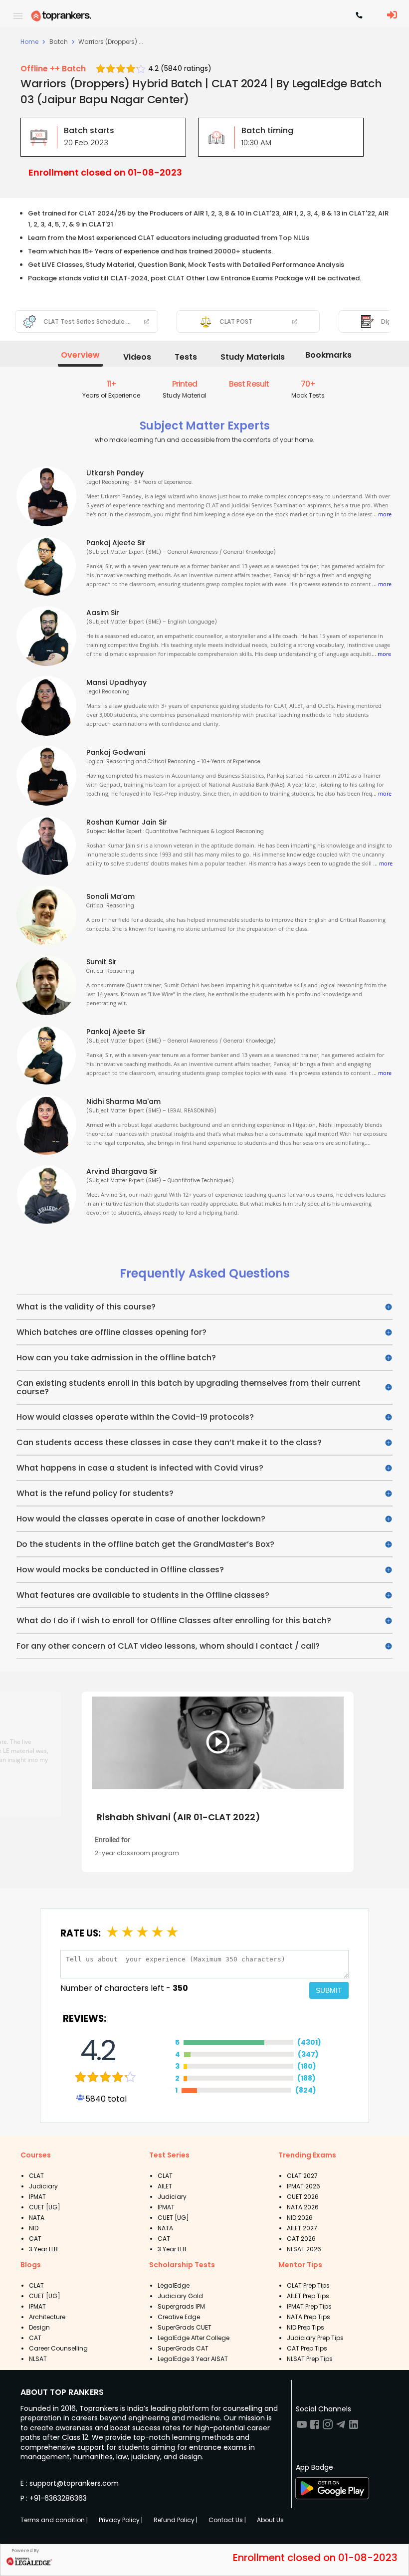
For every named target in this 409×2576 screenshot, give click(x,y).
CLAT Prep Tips (308, 2285)
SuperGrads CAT (183, 2348)
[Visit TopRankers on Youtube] (302, 2428)
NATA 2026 (303, 2207)
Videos (137, 357)
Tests (186, 357)
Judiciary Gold (180, 2296)
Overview (80, 355)
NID (34, 2228)
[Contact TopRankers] (359, 16)
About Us (270, 2520)
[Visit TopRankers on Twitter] (341, 2428)
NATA (37, 2218)
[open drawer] (18, 16)
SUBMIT (329, 1990)
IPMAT (37, 2197)
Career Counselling (58, 2348)
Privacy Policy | (121, 2520)
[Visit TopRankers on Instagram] (328, 2428)
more (385, 514)
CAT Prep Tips (307, 2348)
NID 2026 (300, 2218)
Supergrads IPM (181, 2306)
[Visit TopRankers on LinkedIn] (354, 2428)
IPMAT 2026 (304, 2186)
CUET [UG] (45, 2207)
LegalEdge (174, 2285)
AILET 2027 (302, 2228)
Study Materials (253, 357)
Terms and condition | (54, 2520)
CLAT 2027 (302, 2176)
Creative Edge (179, 2317)
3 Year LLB (43, 2249)
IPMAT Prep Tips (309, 2306)
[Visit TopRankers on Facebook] (315, 2428)
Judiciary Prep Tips (315, 2338)
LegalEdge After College (194, 2338)
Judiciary (43, 2186)
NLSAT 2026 (304, 2249)
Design (39, 2327)
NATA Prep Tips (308, 2317)
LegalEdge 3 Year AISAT (193, 2359)
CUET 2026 (303, 2197)
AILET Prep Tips (308, 2296)
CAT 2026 (301, 2239)
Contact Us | (227, 2520)
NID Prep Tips (306, 2327)
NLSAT (38, 2359)
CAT (35, 2239)
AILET (165, 2186)
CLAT (36, 2176)
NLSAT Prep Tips (310, 2359)
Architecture (47, 2317)
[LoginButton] (392, 15)
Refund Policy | (176, 2520)
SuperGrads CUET (185, 2327)
